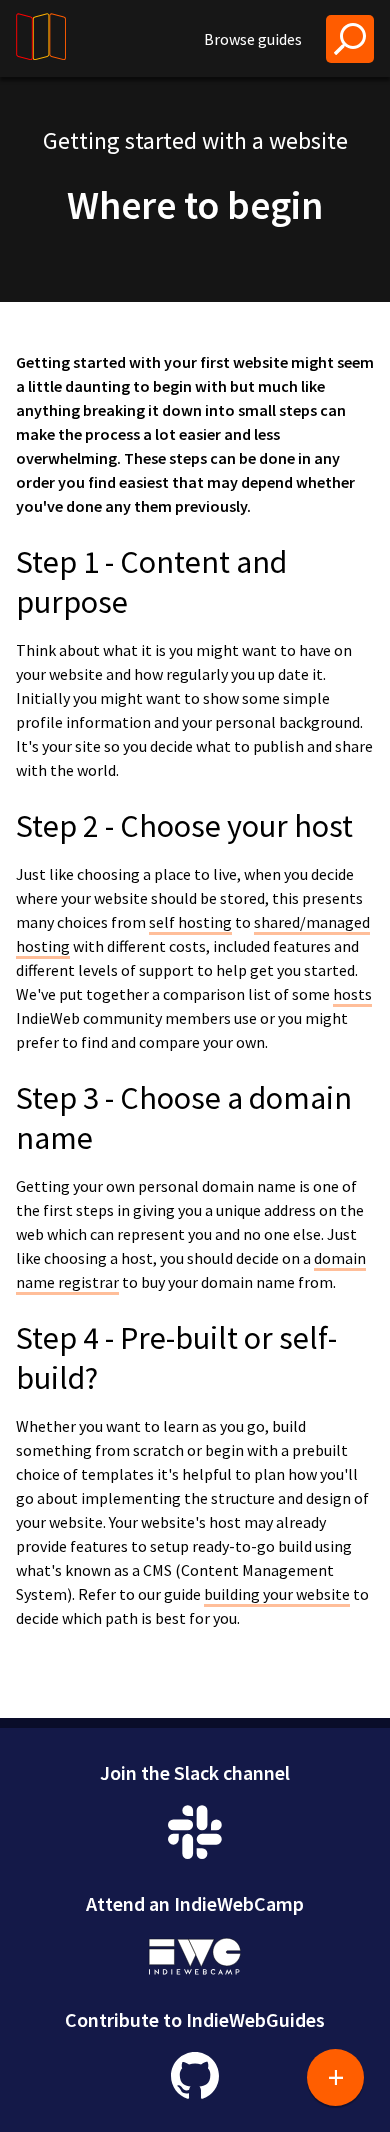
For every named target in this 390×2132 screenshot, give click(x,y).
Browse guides (253, 39)
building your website (277, 1594)
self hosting (190, 922)
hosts (352, 994)
